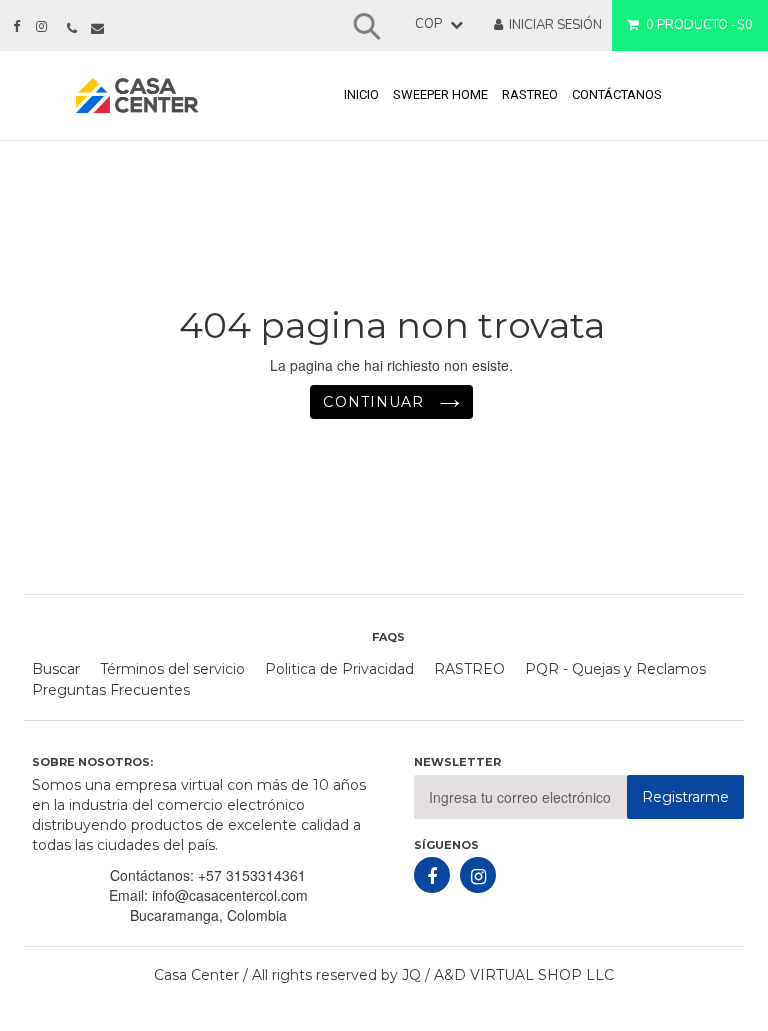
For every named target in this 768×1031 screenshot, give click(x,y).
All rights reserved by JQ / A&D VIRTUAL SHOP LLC (433, 975)
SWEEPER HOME (440, 94)
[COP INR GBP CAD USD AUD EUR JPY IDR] (428, 24)
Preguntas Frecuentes (111, 690)
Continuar (376, 402)
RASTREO (530, 94)
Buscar (56, 669)
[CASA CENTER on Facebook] (16, 27)
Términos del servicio (172, 669)
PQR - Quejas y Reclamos (615, 669)
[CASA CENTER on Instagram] (41, 27)
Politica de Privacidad (339, 669)
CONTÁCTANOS (617, 94)
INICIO (361, 94)
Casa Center (196, 975)
